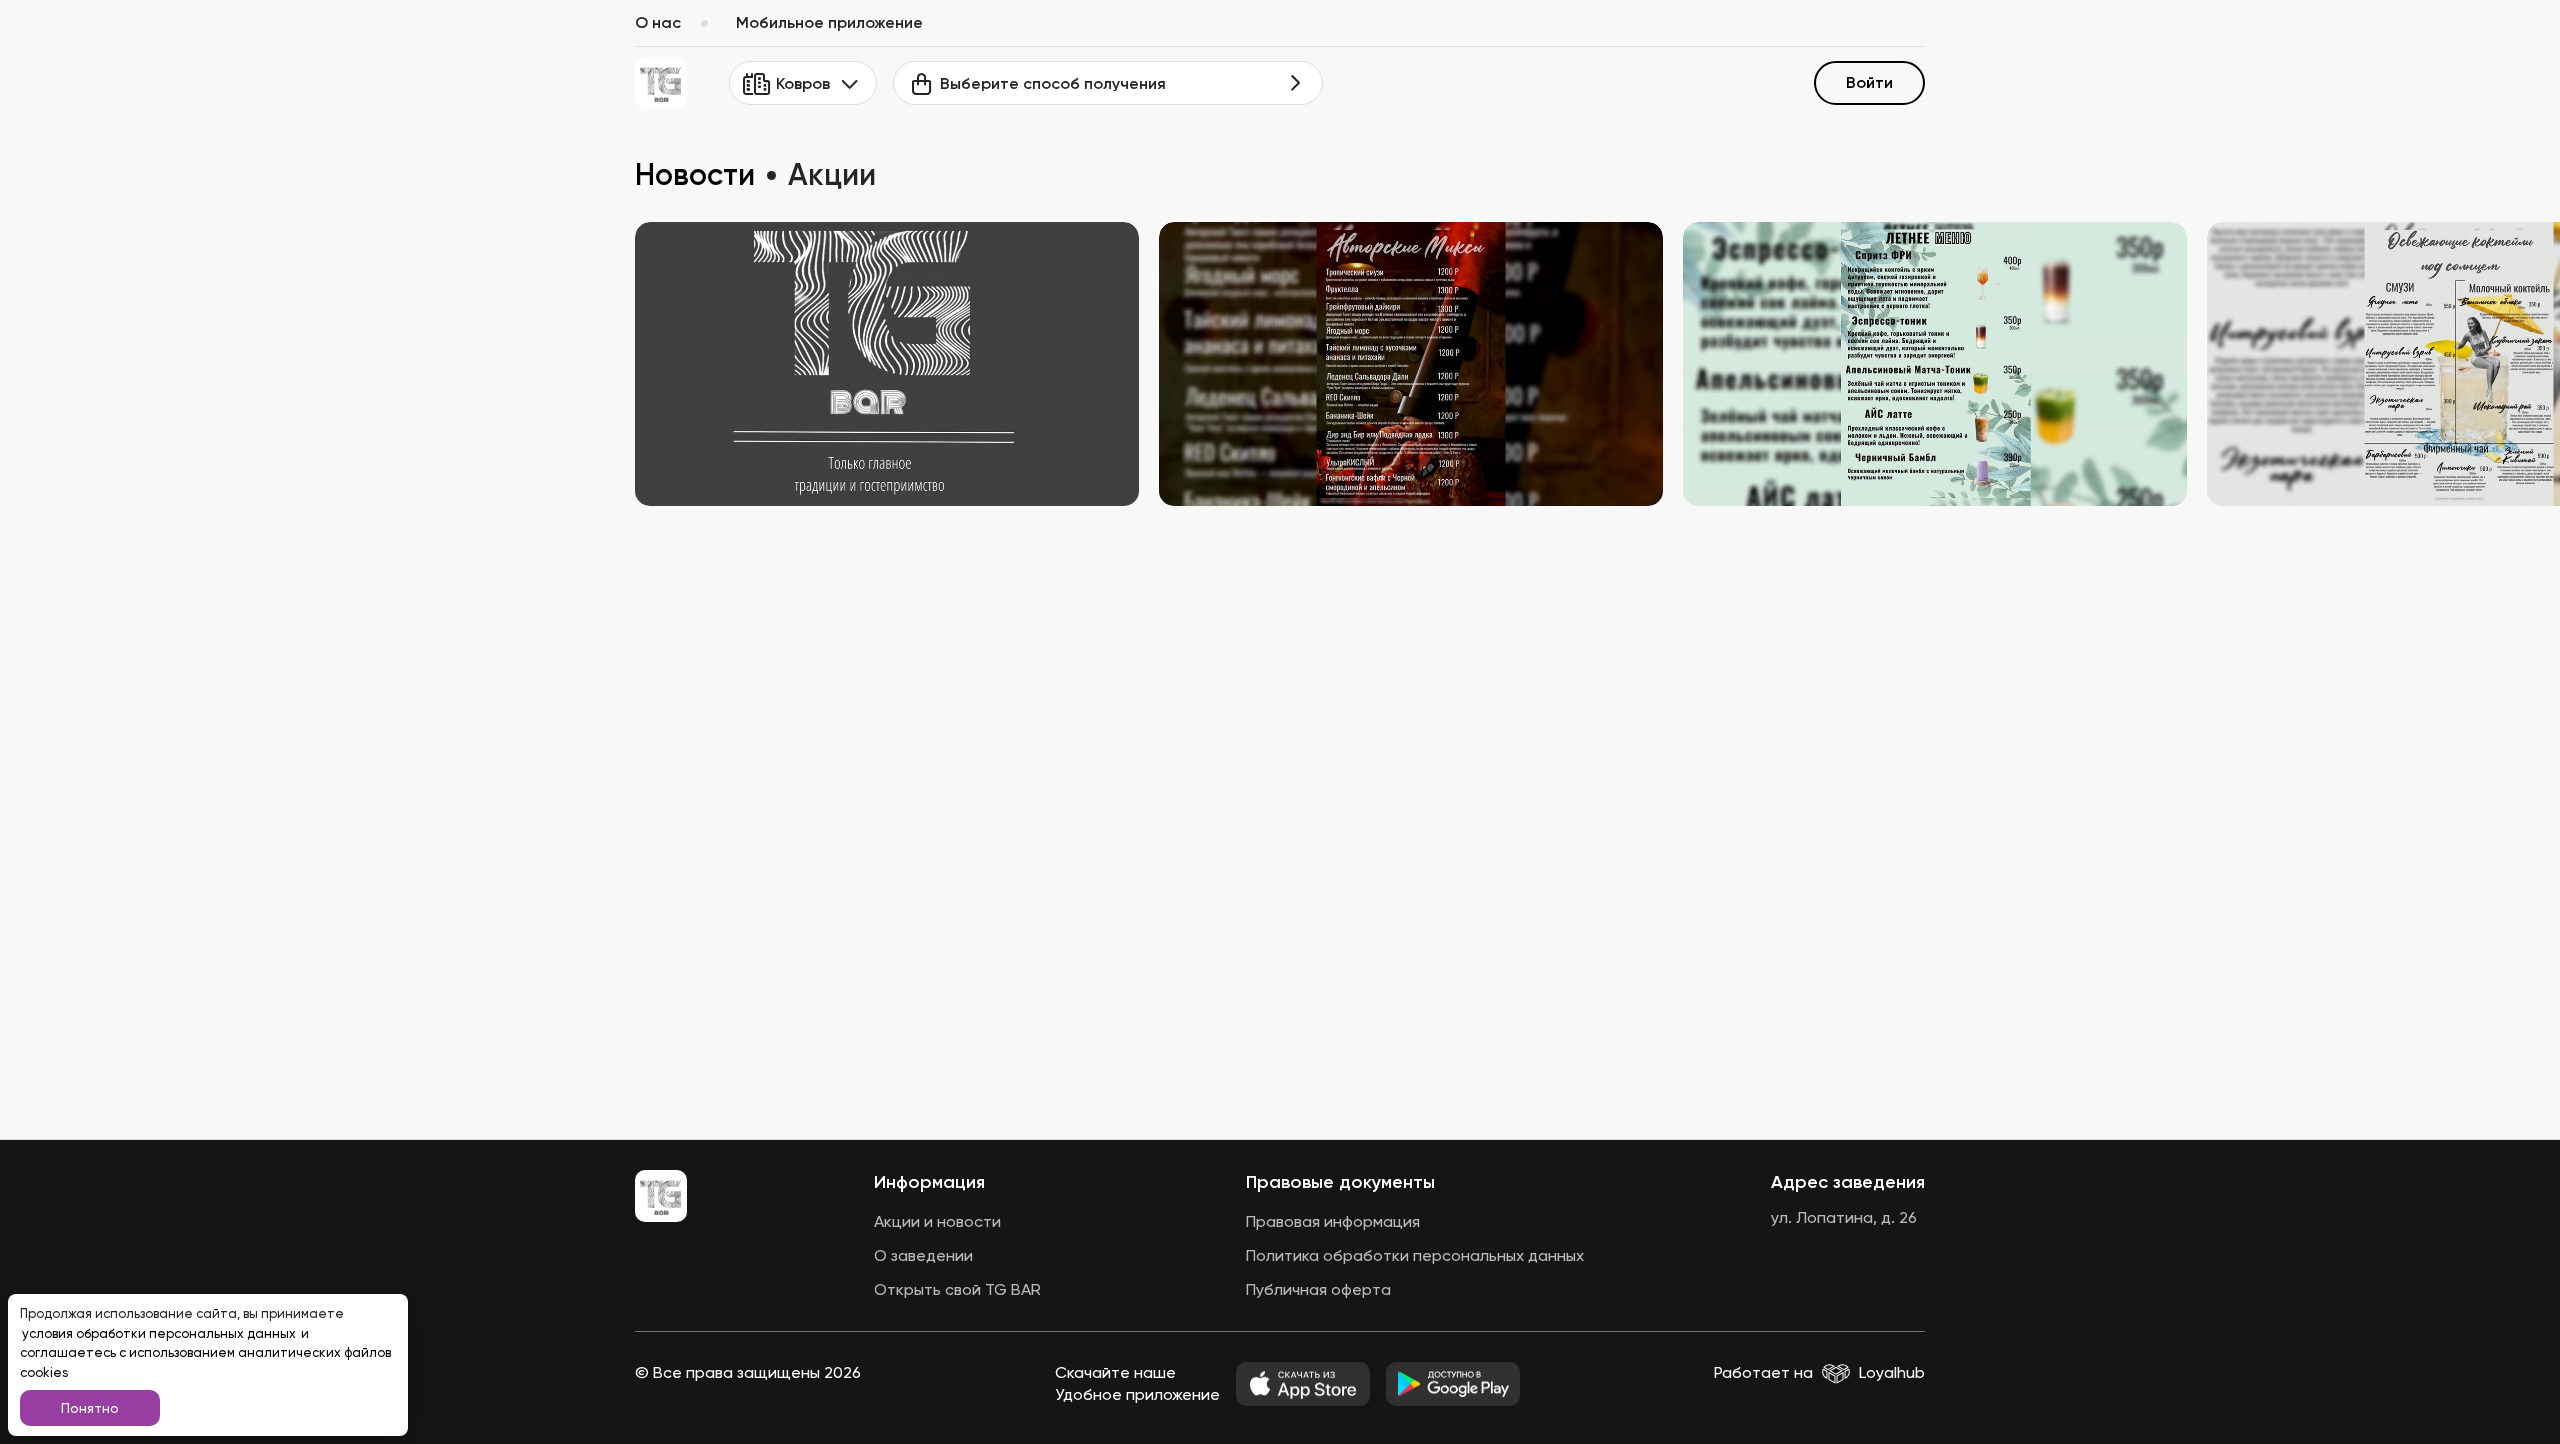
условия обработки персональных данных (160, 1333)
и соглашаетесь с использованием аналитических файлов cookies (205, 1353)
